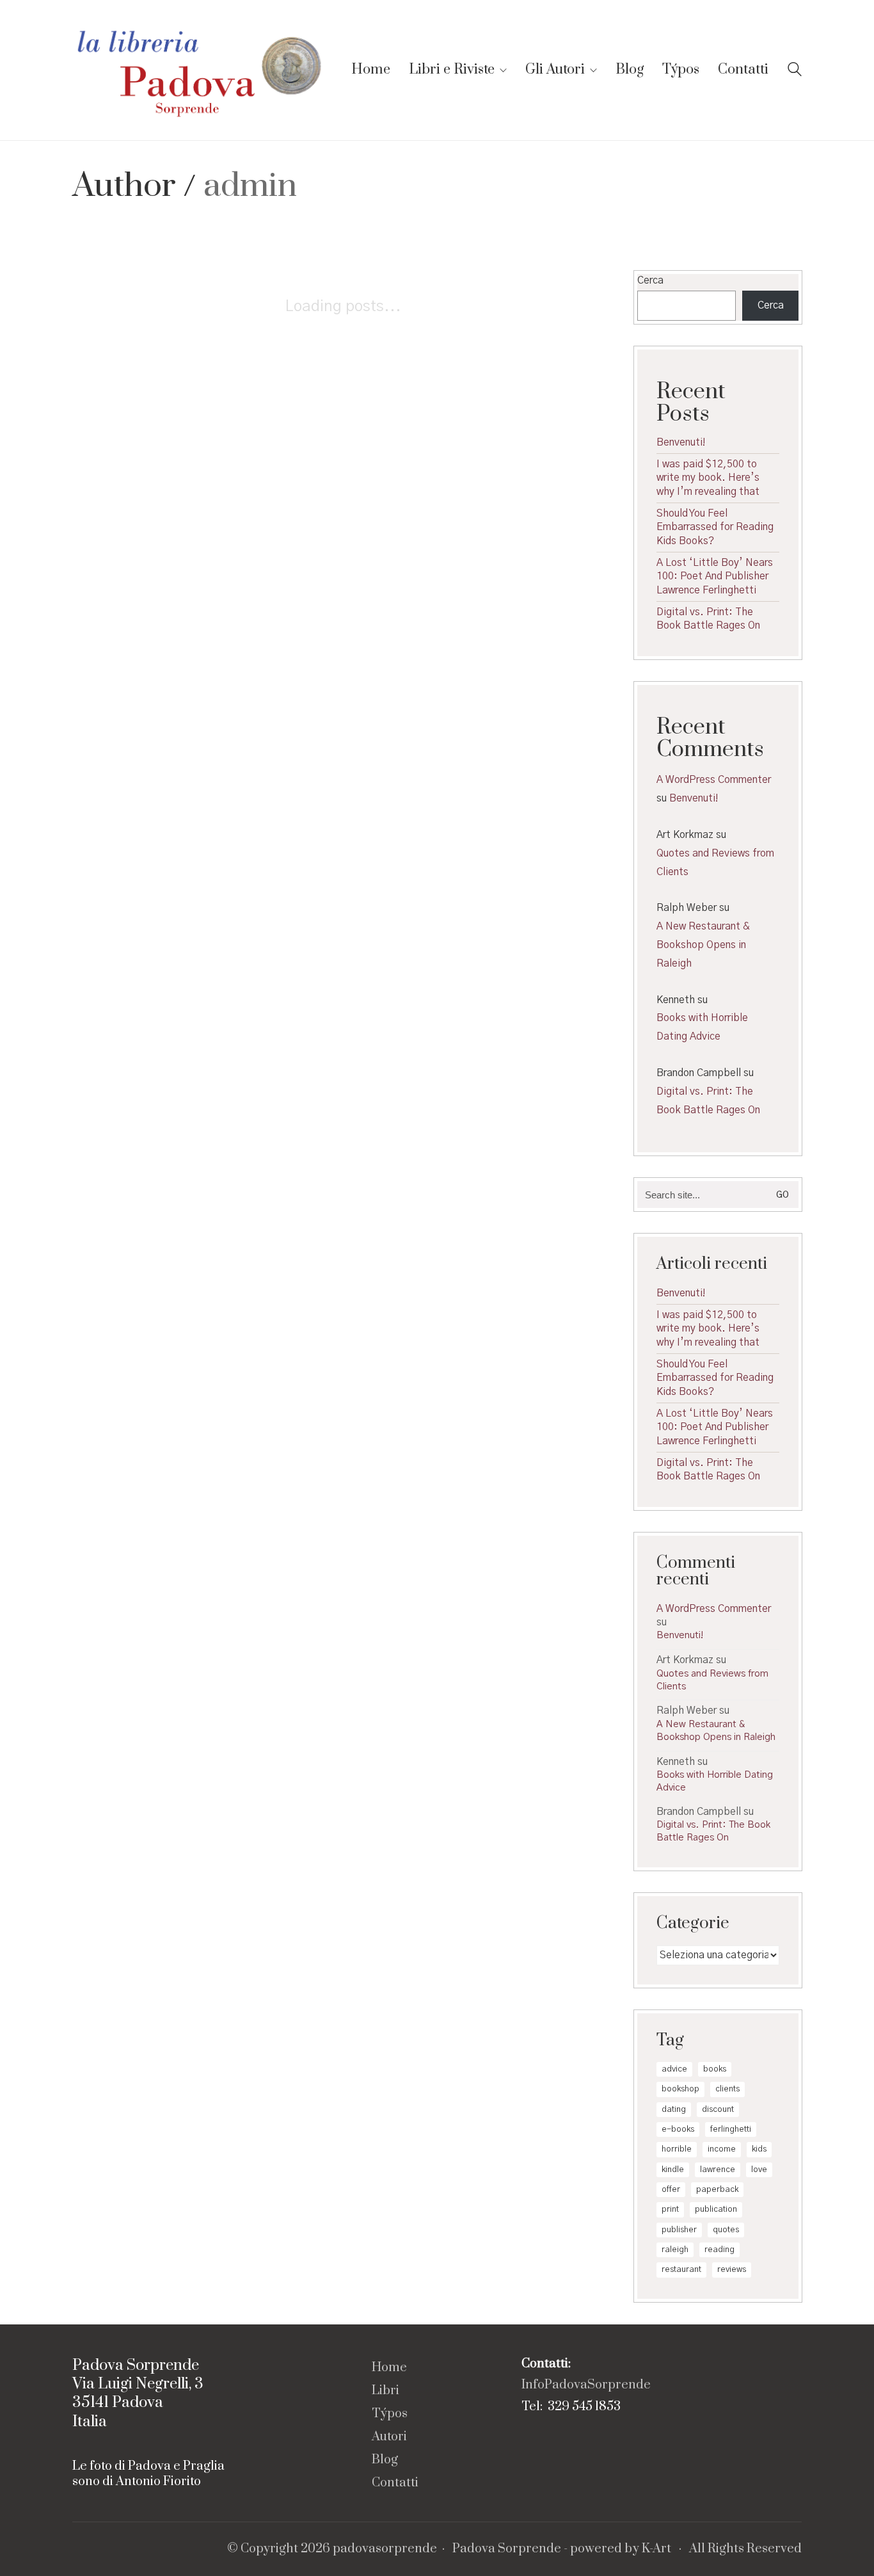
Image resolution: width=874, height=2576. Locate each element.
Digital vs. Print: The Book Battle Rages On (708, 619)
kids (759, 2149)
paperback (717, 2190)
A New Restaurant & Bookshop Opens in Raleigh (703, 945)
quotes (726, 2230)
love (759, 2170)
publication (716, 2210)
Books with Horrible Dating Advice (702, 1027)
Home (389, 2368)
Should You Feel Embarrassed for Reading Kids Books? (715, 527)
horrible (677, 2149)
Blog (385, 2460)
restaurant (681, 2270)
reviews (732, 2270)
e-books (678, 2129)
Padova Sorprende (507, 2549)
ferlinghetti (731, 2129)
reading (719, 2250)
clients (727, 2089)
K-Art (656, 2549)
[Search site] (795, 71)
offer (671, 2190)
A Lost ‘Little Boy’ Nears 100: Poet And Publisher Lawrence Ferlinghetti (715, 576)
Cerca (650, 280)
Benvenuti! (681, 442)
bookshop (680, 2089)
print (670, 2210)
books (715, 2069)
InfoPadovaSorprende (586, 2385)
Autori (389, 2437)
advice (674, 2069)
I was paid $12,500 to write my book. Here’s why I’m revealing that (708, 478)
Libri (385, 2391)
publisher (679, 2230)
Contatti (395, 2483)
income (722, 2149)
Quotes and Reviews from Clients (715, 863)
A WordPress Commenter (714, 780)
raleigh (675, 2250)
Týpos (390, 2414)
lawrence (718, 2170)
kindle (673, 2170)
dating (674, 2110)
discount (718, 2110)
